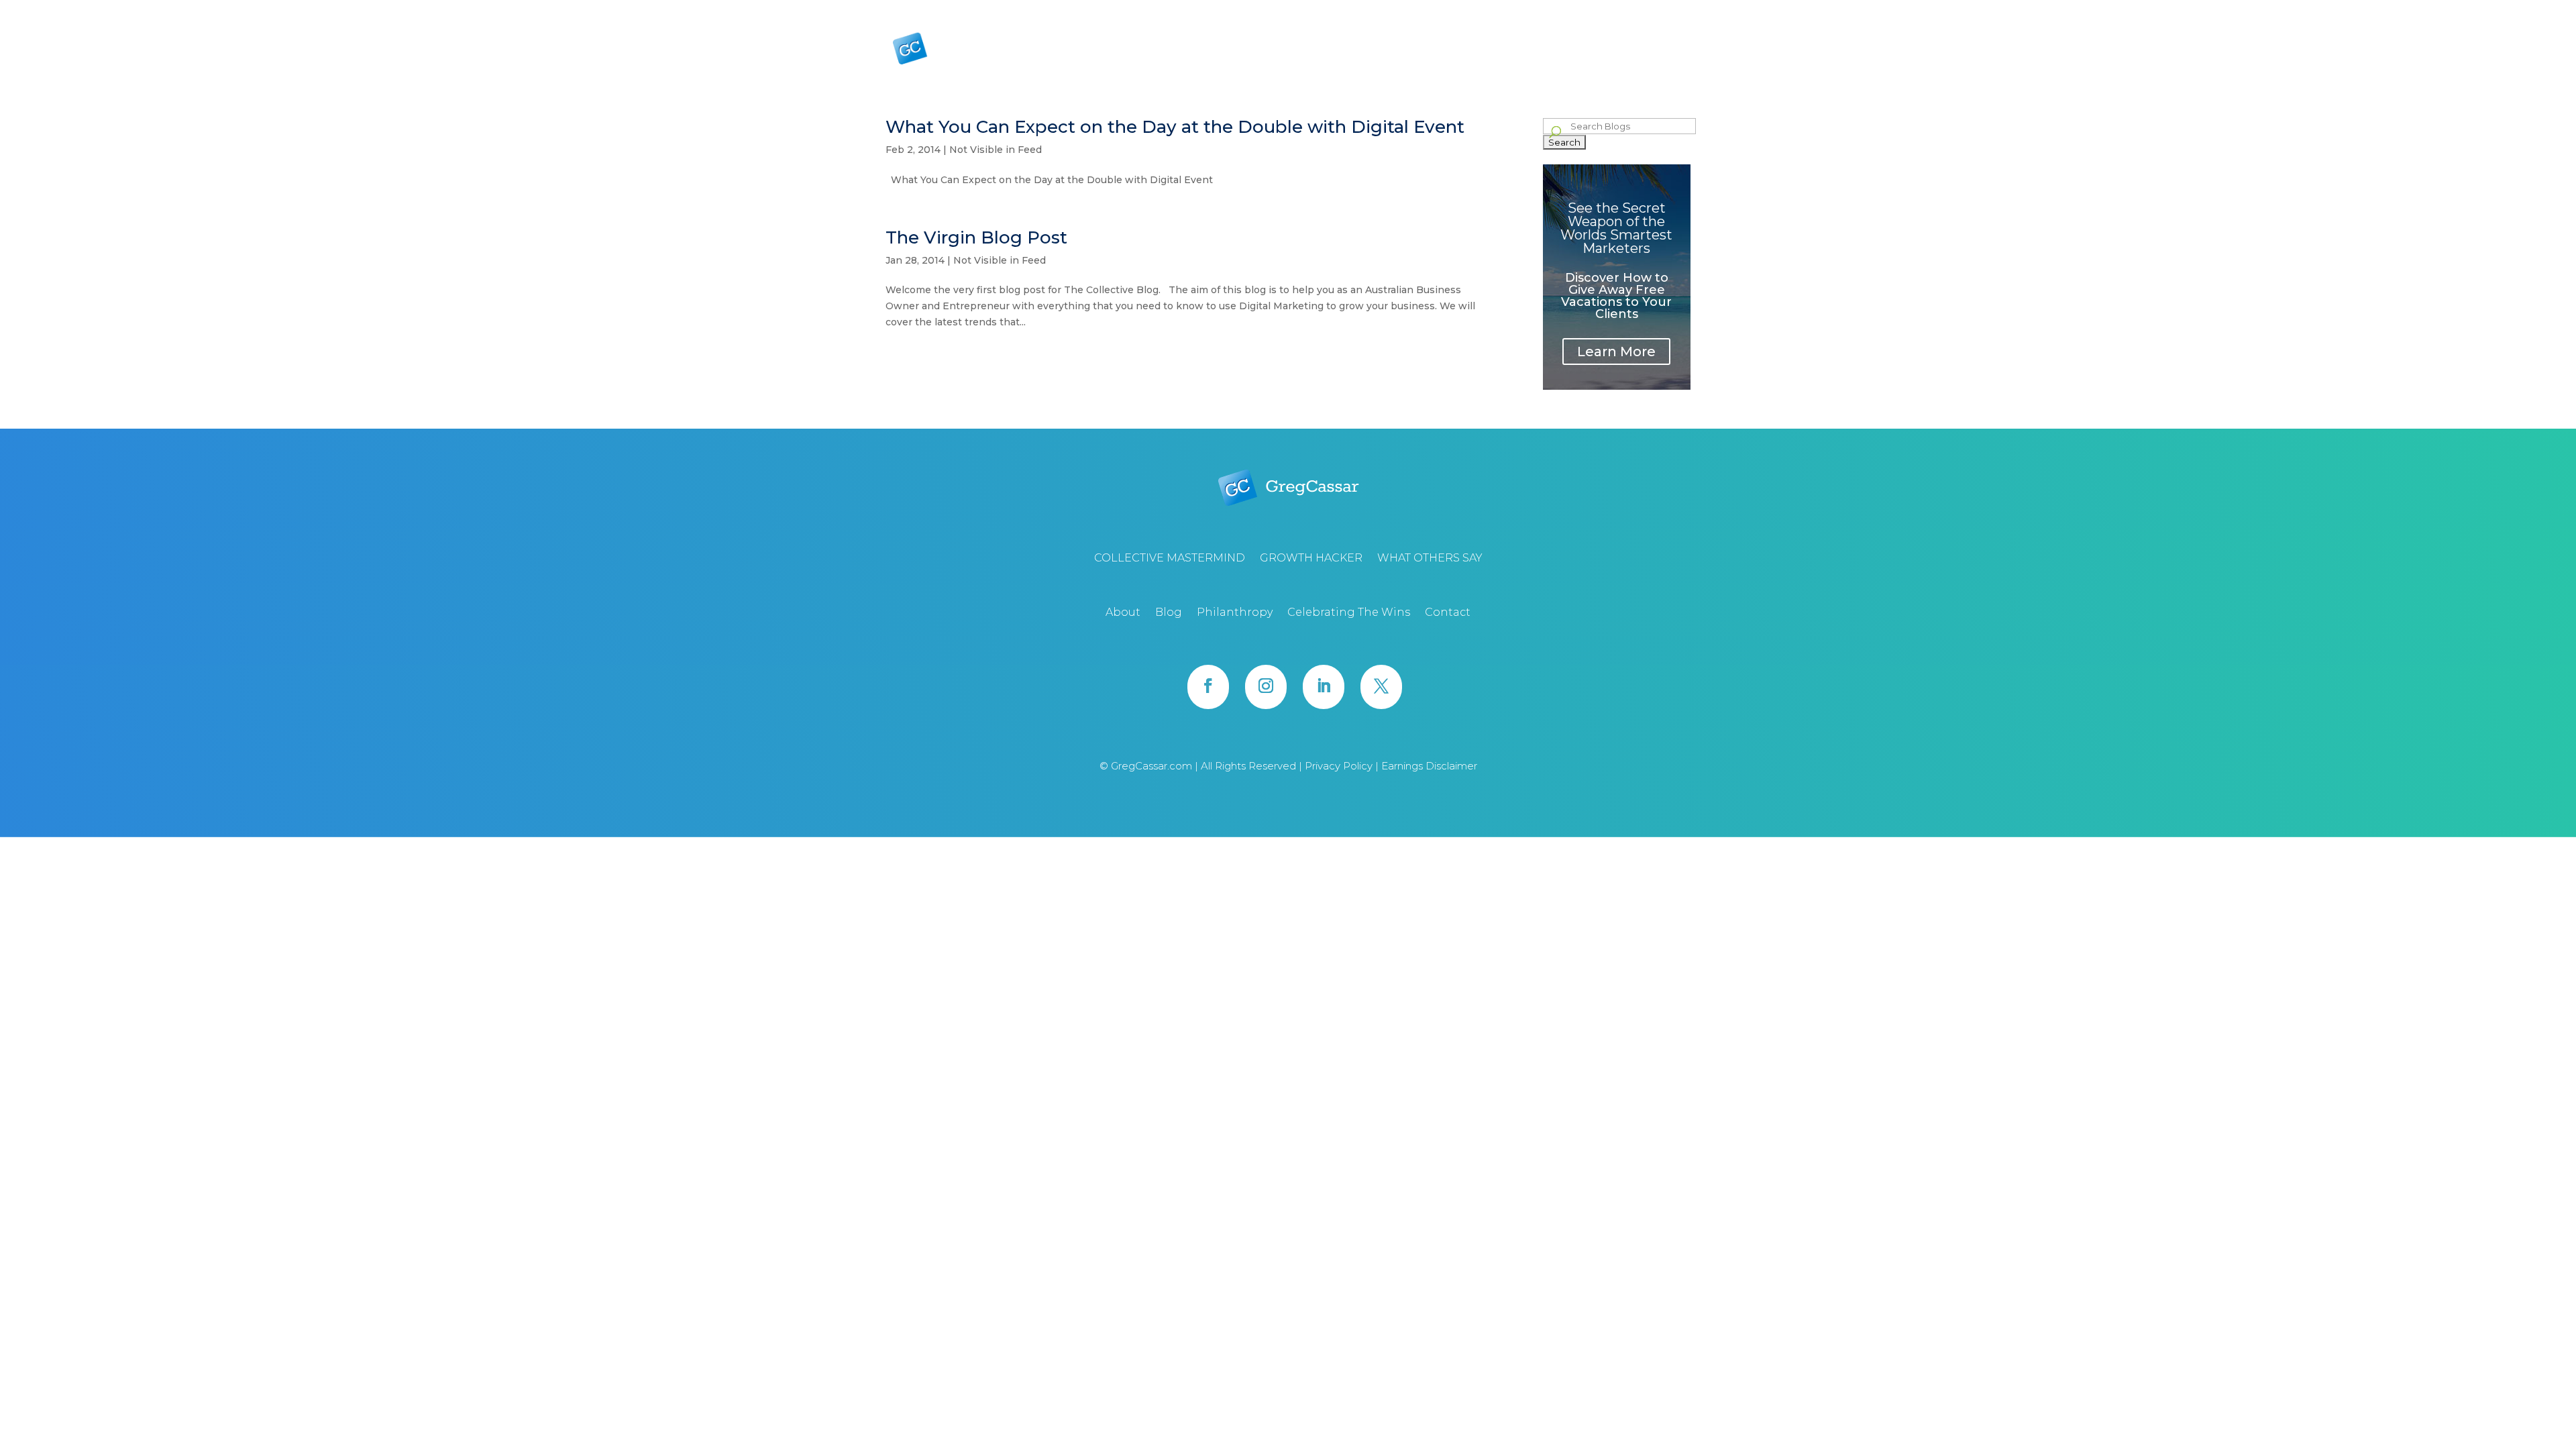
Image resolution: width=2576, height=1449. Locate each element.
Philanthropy (1525, 10)
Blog (1478, 10)
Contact (1675, 10)
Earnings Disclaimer (1429, 766)
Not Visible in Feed (996, 150)
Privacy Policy (1340, 766)
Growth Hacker (1519, 53)
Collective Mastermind (1423, 53)
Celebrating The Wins (1605, 10)
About (1445, 10)
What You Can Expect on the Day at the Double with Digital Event (1175, 127)
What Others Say (1615, 53)
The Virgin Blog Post (976, 237)
